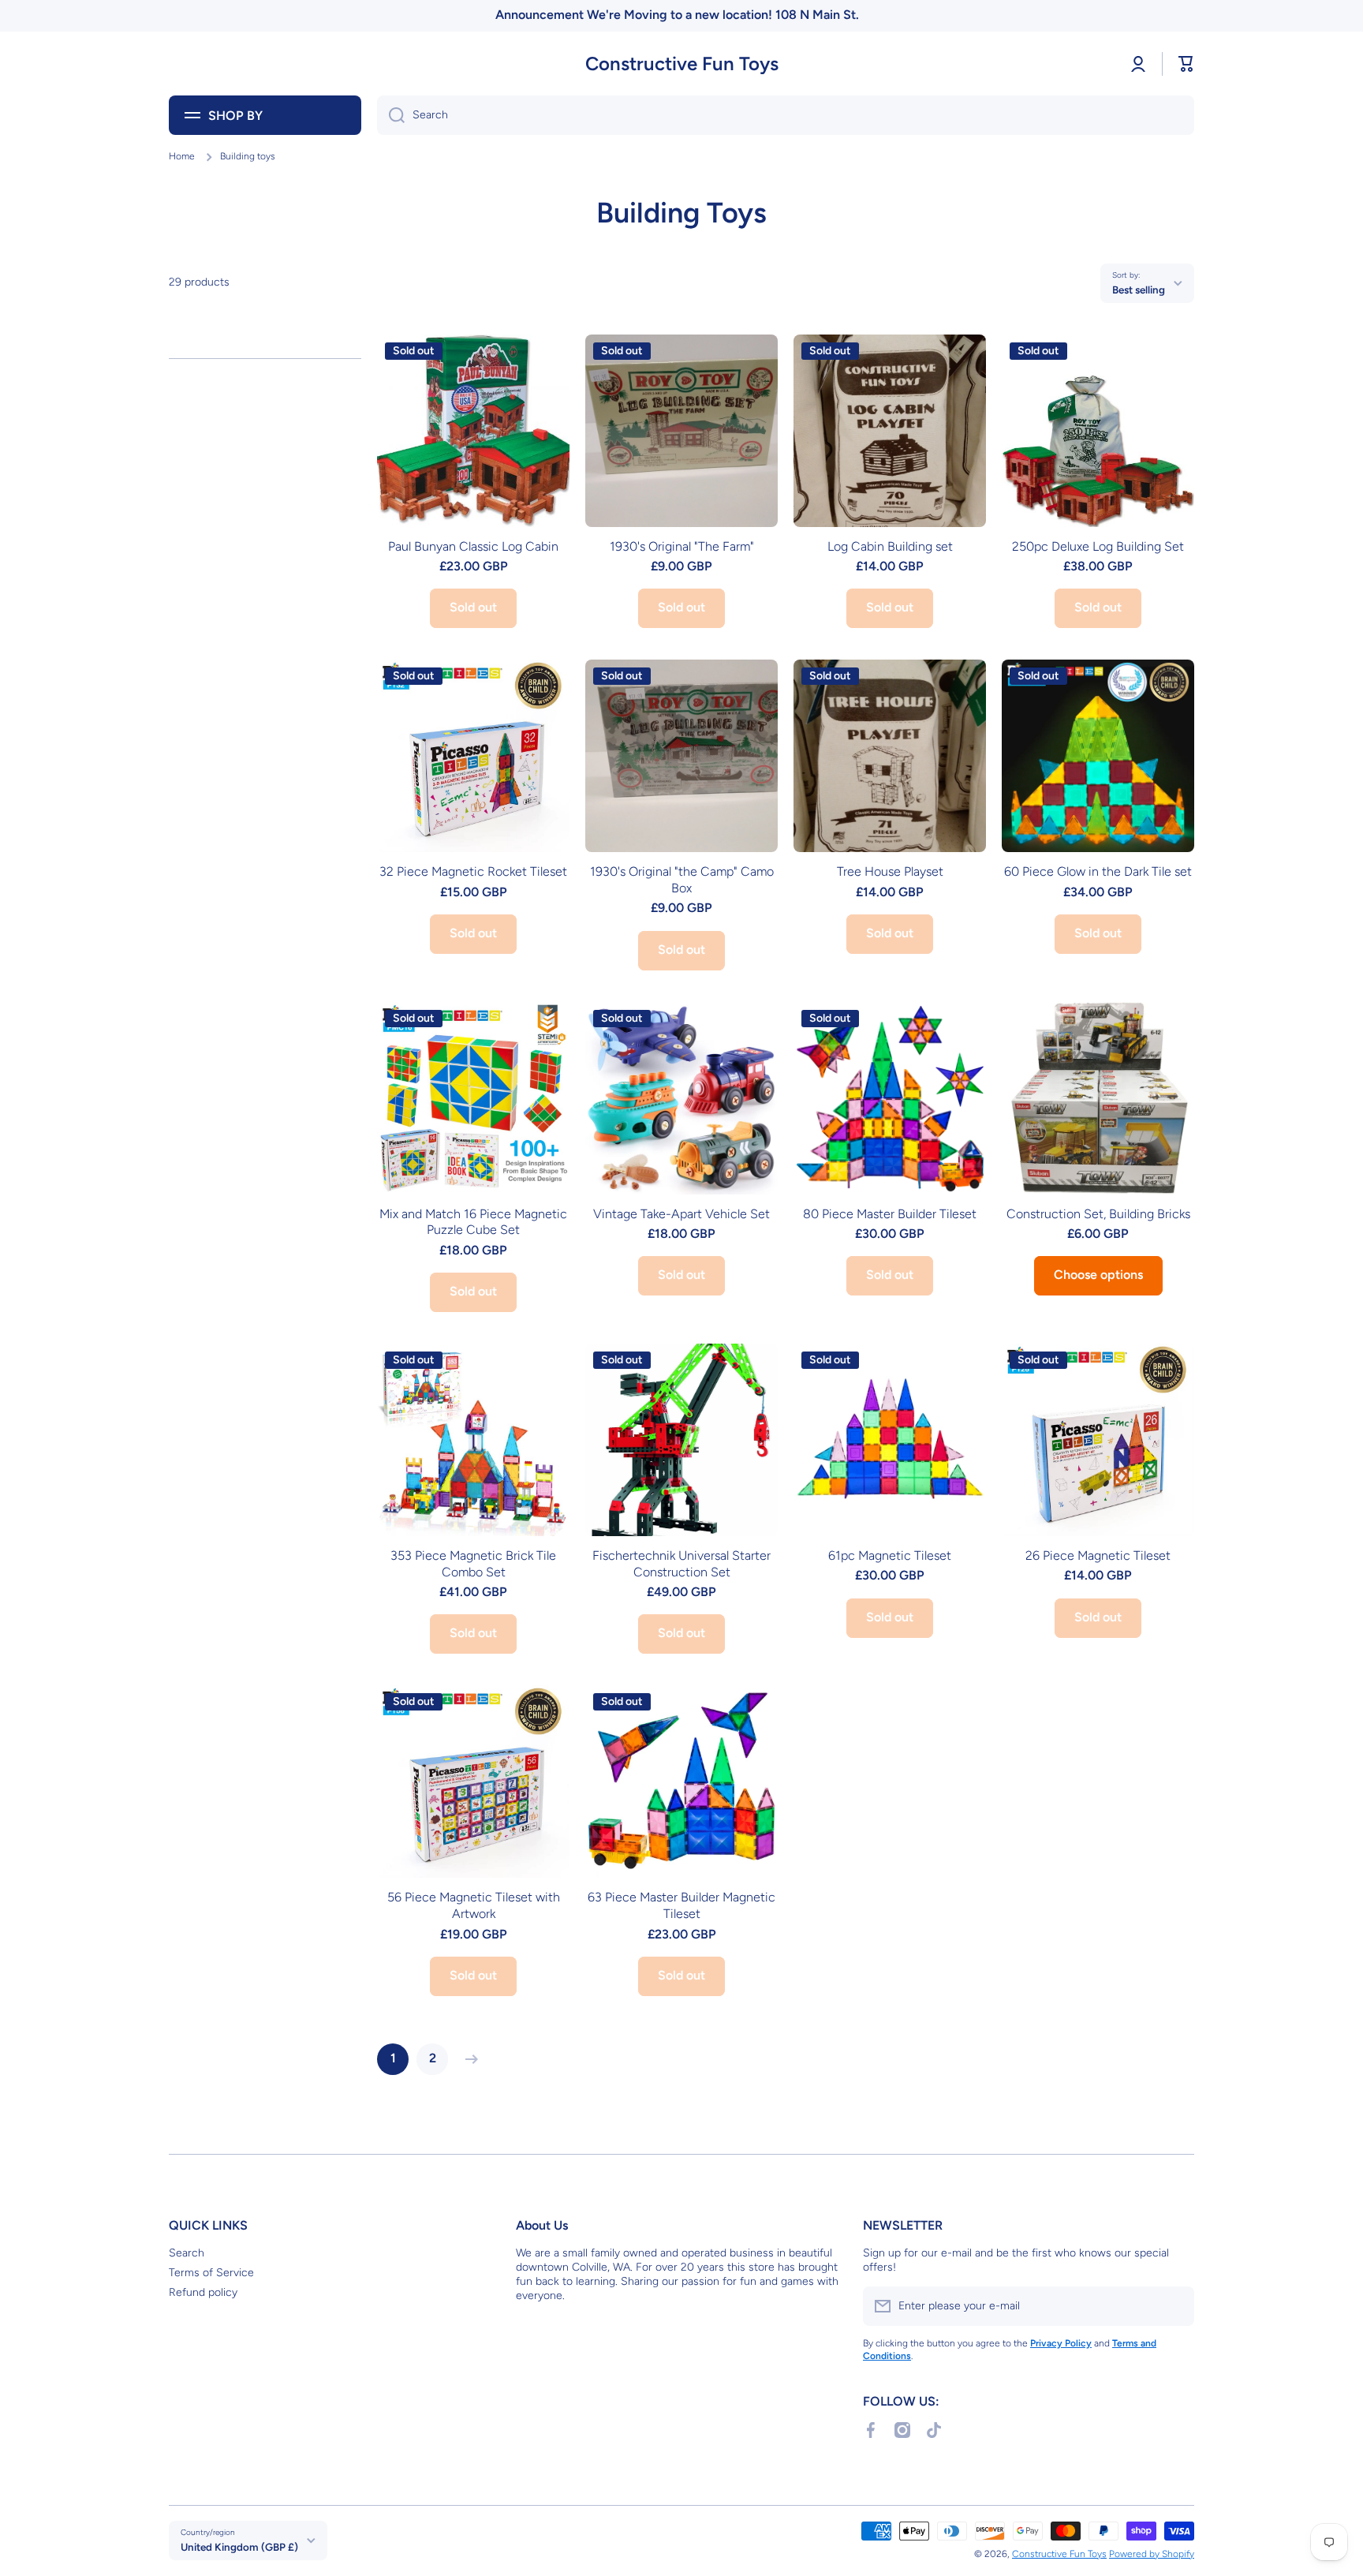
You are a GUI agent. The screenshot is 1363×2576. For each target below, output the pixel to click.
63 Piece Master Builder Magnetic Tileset (681, 1905)
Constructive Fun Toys (1059, 2554)
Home (182, 156)
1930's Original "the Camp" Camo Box (682, 880)
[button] (1186, 64)
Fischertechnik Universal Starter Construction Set (681, 1564)
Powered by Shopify (1152, 2554)
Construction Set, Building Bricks (1098, 1214)
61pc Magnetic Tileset (890, 1555)
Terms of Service (211, 2273)
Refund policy (203, 2292)
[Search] (391, 115)
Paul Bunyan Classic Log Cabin (473, 546)
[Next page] (468, 2059)
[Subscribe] (1174, 2306)
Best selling (1139, 290)
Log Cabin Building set (890, 546)
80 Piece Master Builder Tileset (890, 1214)
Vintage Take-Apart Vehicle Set (681, 1214)
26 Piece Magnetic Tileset (1098, 1555)
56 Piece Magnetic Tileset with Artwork (474, 1905)
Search (187, 2253)
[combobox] (786, 115)
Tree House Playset (890, 871)
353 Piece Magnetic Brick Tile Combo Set (473, 1564)
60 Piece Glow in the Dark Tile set (1098, 871)
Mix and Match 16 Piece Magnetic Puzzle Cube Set (473, 1222)
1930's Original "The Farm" (682, 546)
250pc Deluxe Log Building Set (1098, 546)
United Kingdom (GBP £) (239, 2547)
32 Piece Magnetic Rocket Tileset (473, 871)
